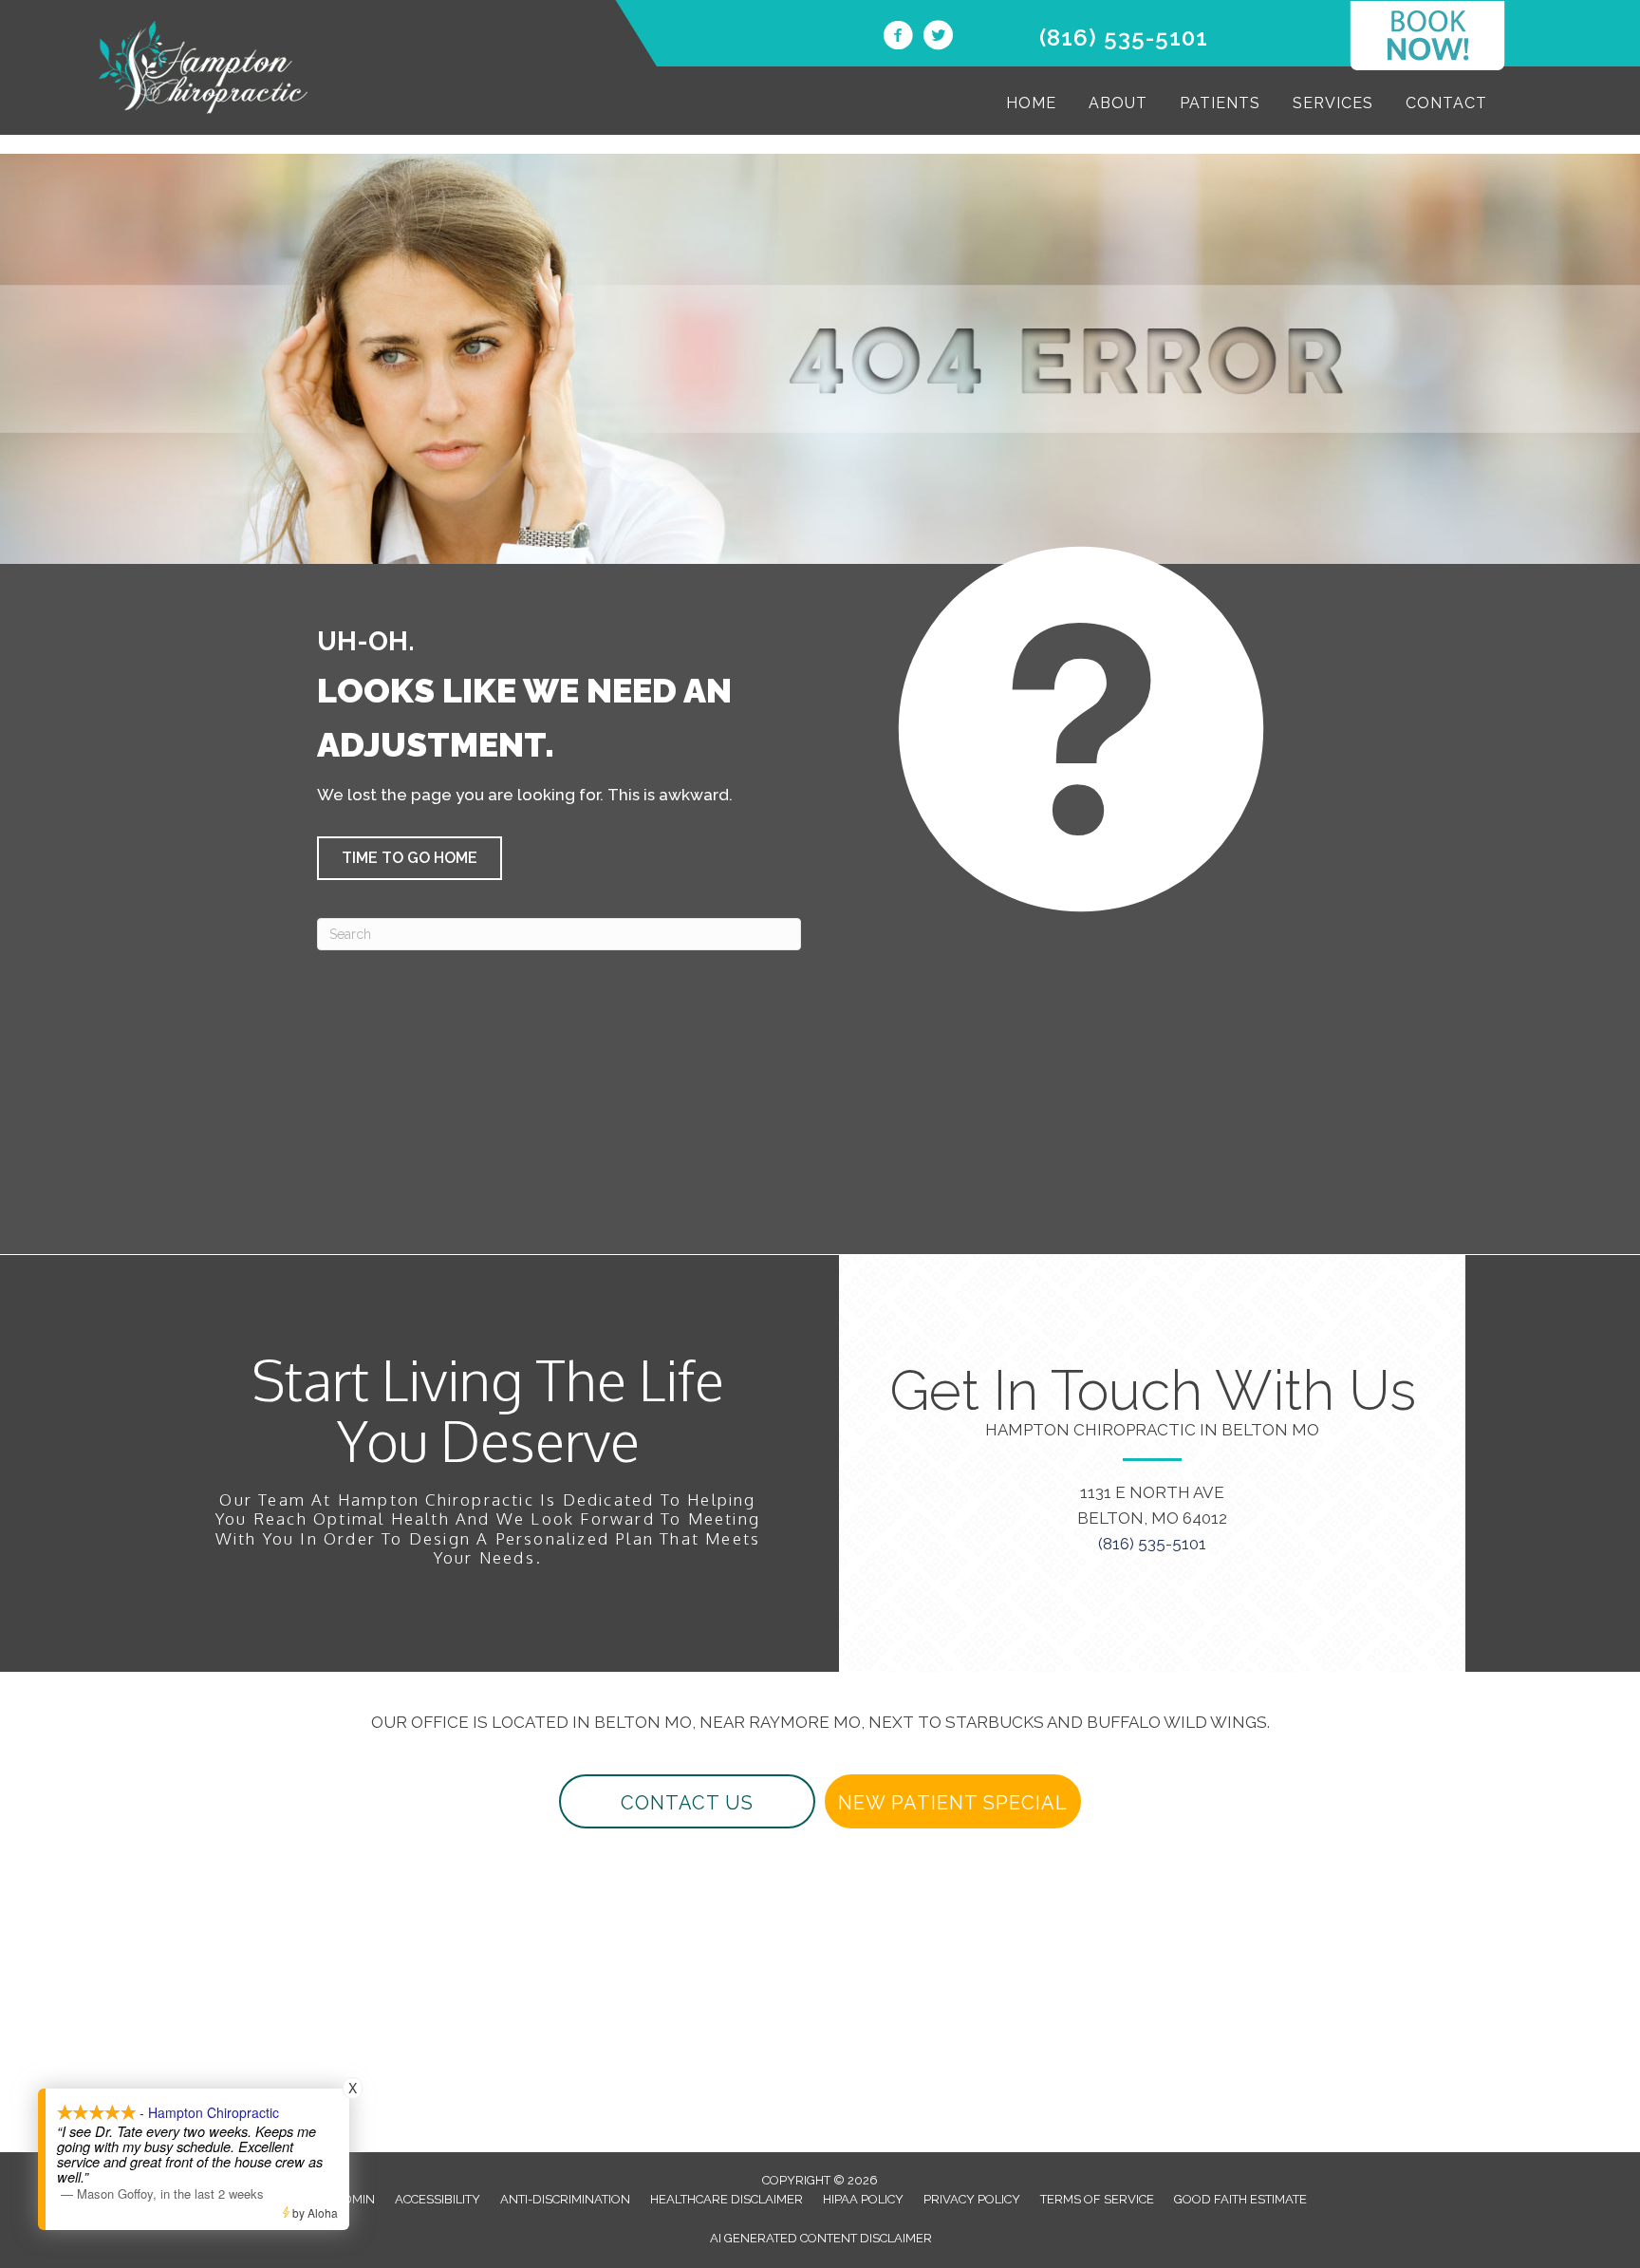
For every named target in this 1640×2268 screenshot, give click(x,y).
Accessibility (438, 2199)
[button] (410, 858)
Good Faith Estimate (1240, 2199)
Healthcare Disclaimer (727, 2199)
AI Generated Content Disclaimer (821, 2238)
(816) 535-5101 (1124, 37)
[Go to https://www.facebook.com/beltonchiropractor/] (898, 38)
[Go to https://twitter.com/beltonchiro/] (938, 38)
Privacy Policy (972, 2199)
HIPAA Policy (863, 2199)
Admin (354, 2199)
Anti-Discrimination (565, 2199)
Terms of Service (1097, 2199)
